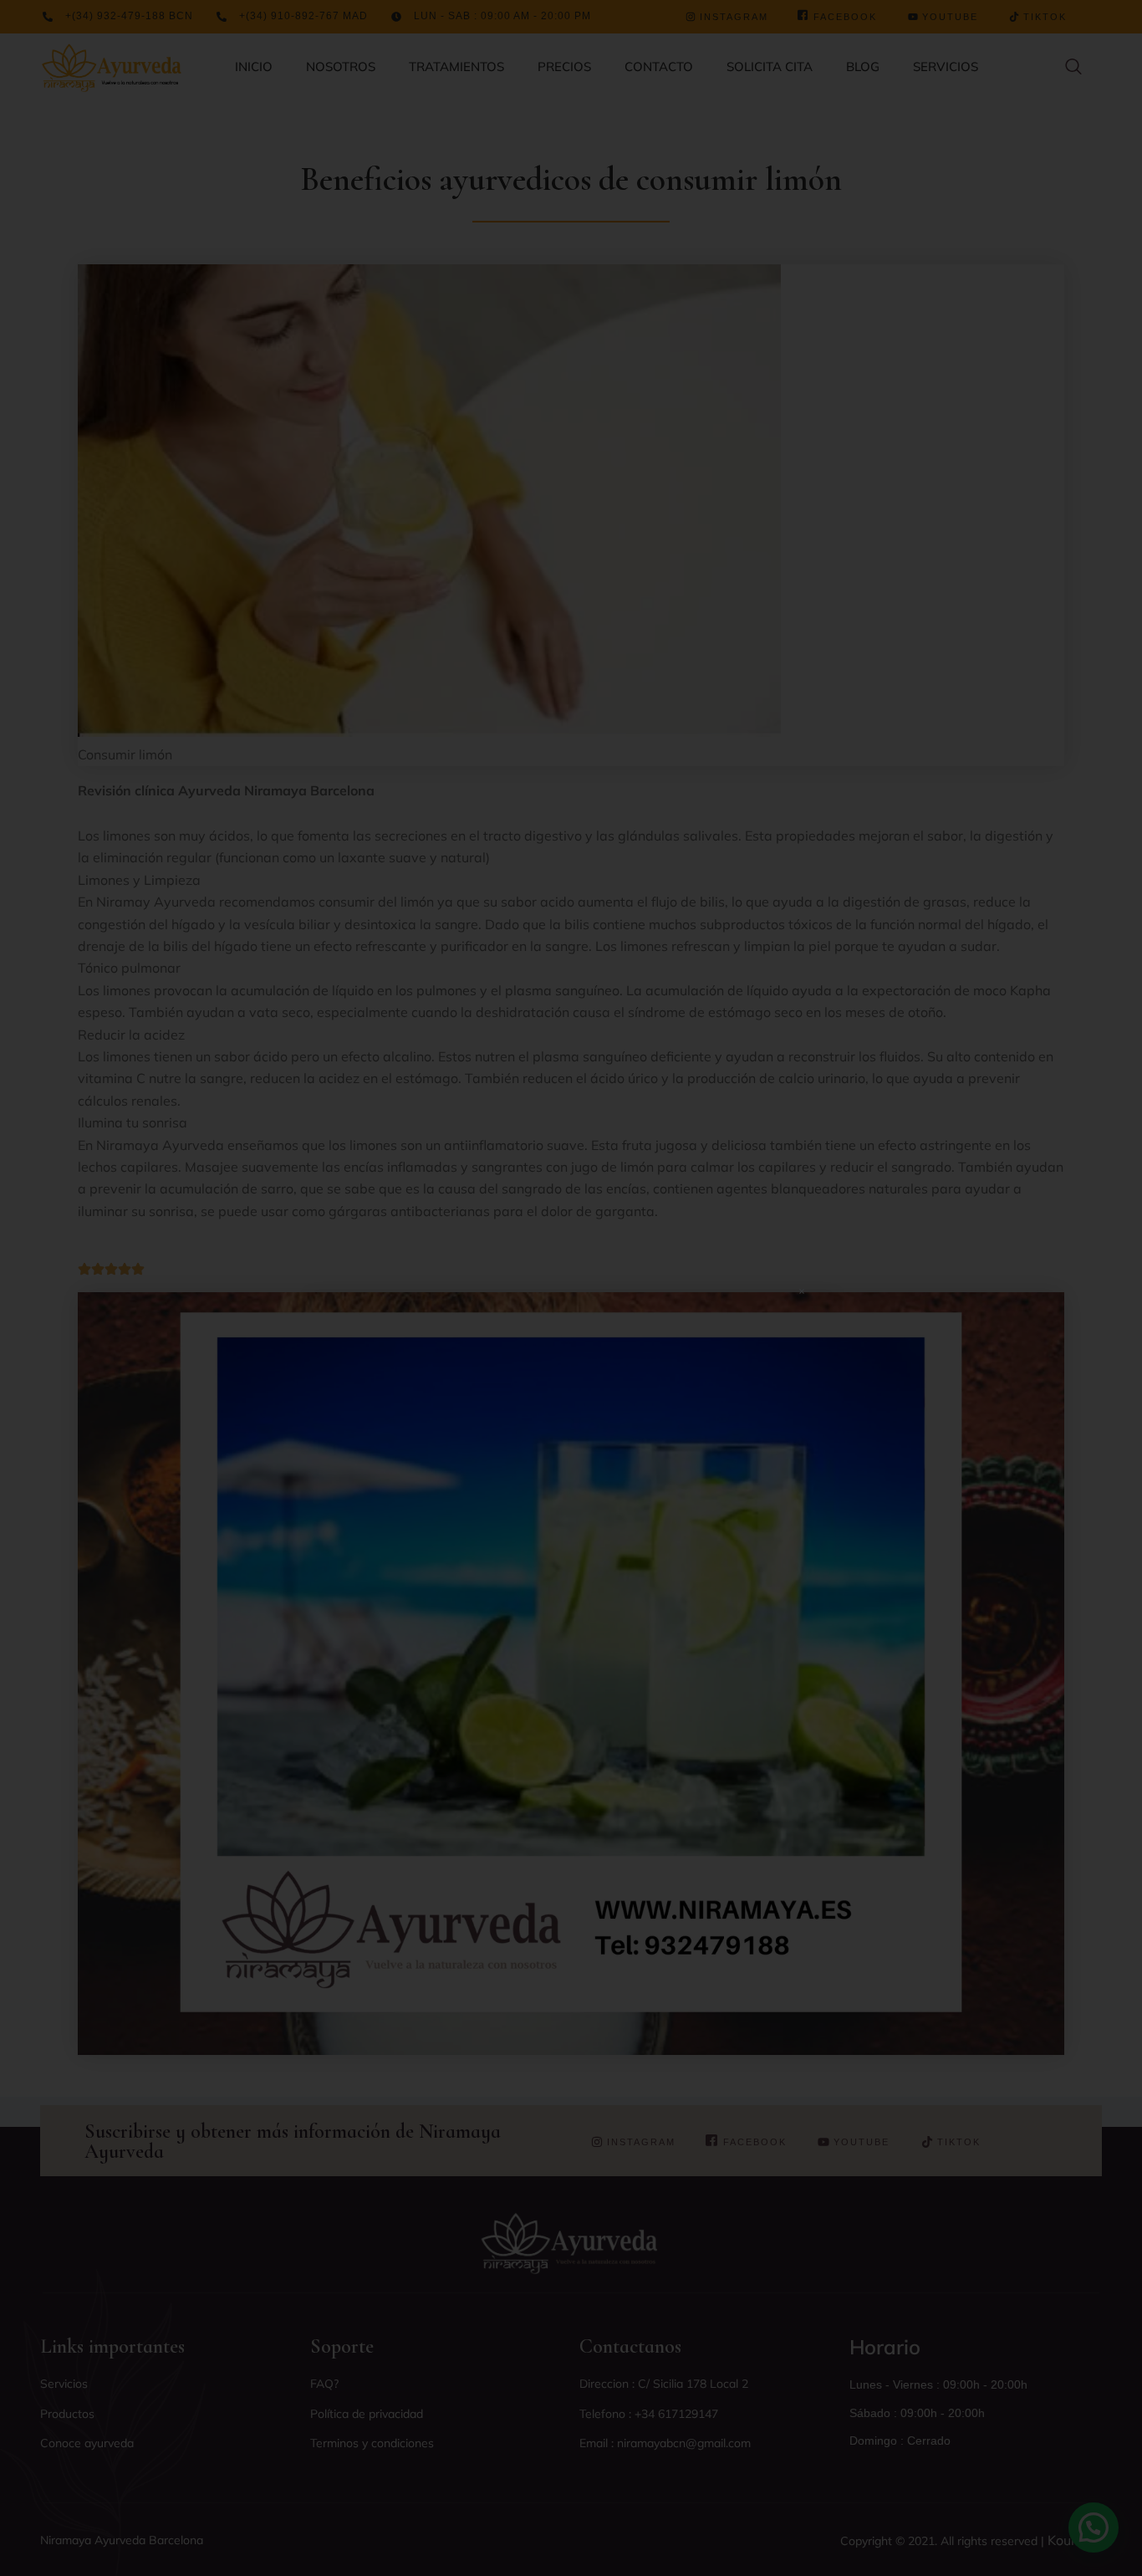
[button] (802, 1291)
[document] (571, 1288)
